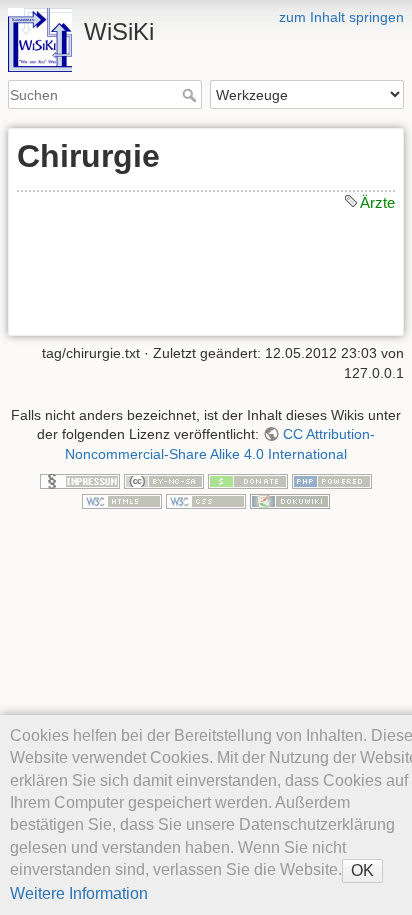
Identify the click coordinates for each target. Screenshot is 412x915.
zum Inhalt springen (341, 17)
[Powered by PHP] (332, 481)
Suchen (191, 95)
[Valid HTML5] (122, 500)
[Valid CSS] (206, 500)
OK (362, 870)
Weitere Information (79, 893)
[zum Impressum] (80, 481)
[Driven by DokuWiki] (290, 500)
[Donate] (248, 481)
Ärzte (377, 202)
